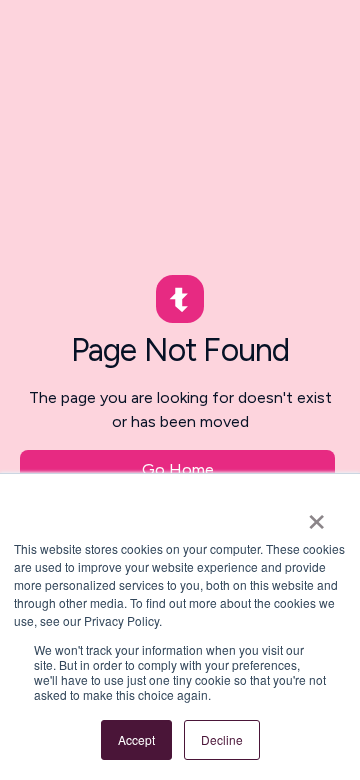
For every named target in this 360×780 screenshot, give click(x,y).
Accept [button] (136, 739)
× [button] (316, 515)
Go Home (178, 469)
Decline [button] (222, 739)
